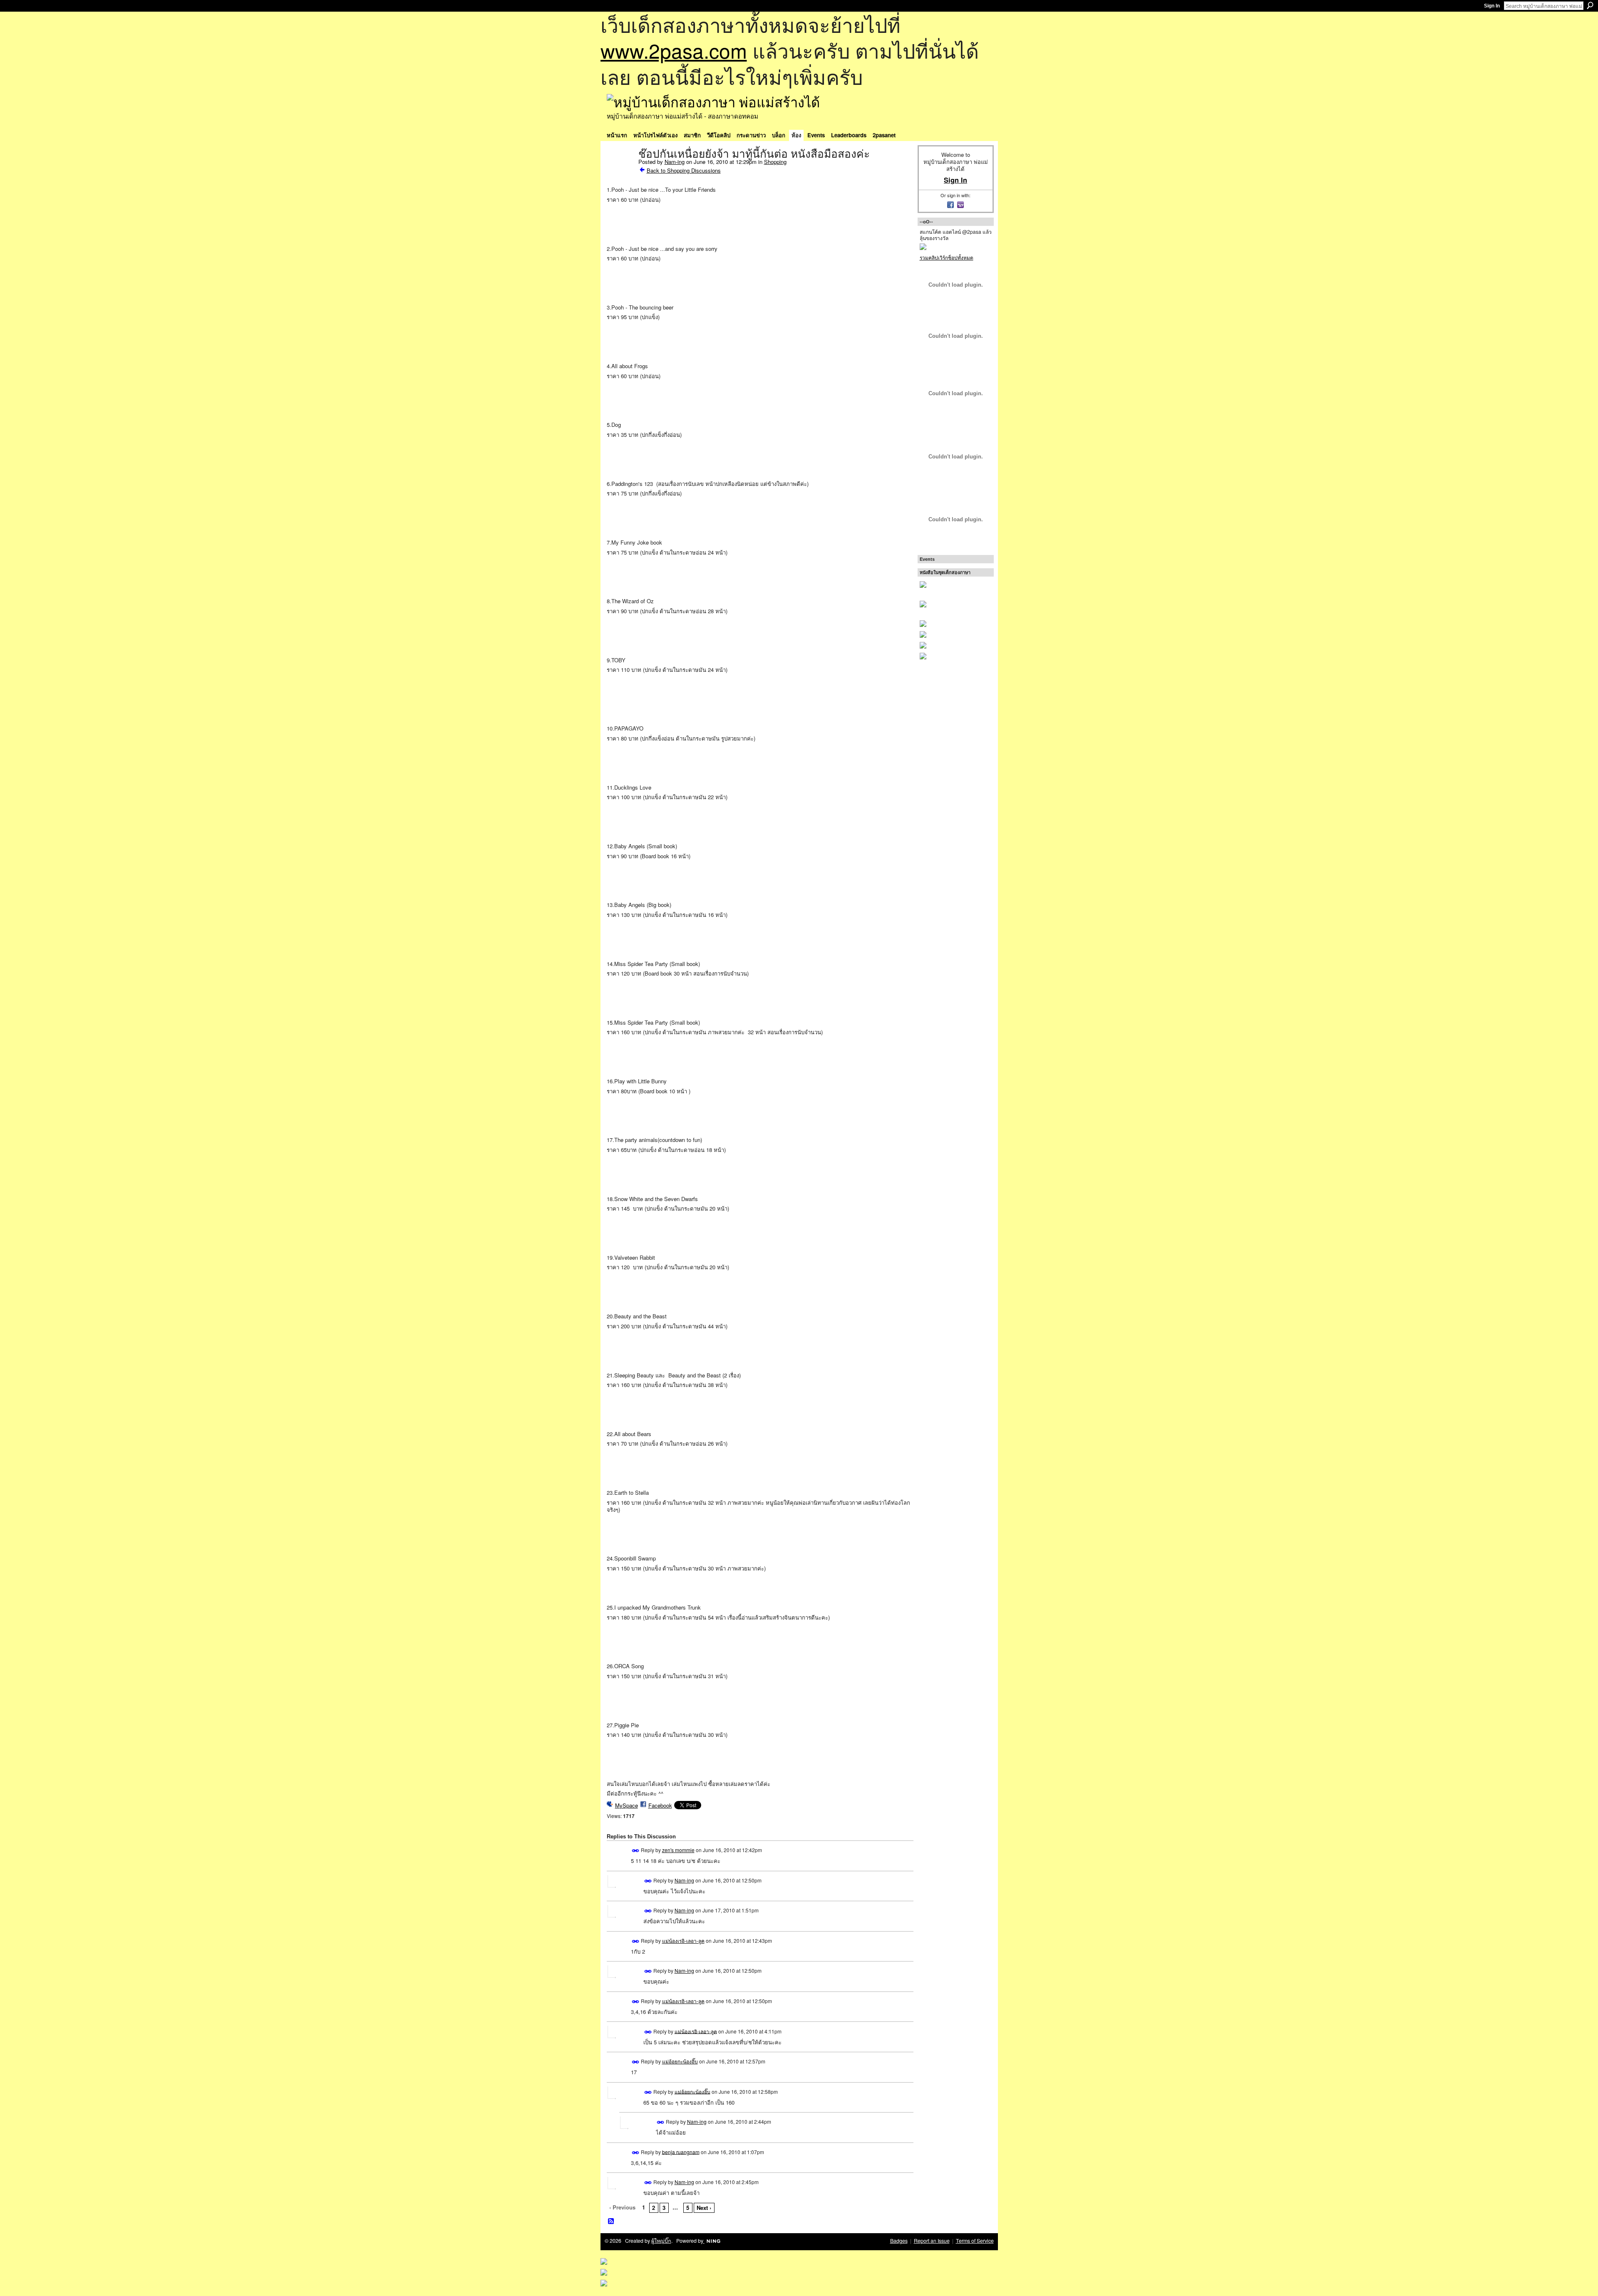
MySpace (627, 1805)
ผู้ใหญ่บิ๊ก (661, 2241)
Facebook (660, 1805)
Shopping (775, 162)
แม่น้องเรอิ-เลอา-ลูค (683, 1941)
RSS (611, 2222)
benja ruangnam (681, 2151)
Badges (899, 2241)
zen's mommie (678, 1850)
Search (1590, 5)
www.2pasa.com (674, 50)
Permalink (636, 1851)
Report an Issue (932, 2241)
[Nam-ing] (620, 171)
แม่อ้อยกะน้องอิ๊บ (680, 2061)
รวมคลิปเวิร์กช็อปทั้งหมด (947, 257)
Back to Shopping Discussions (684, 170)
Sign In (1492, 6)
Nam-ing (675, 162)
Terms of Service (975, 2241)
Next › (704, 2208)
